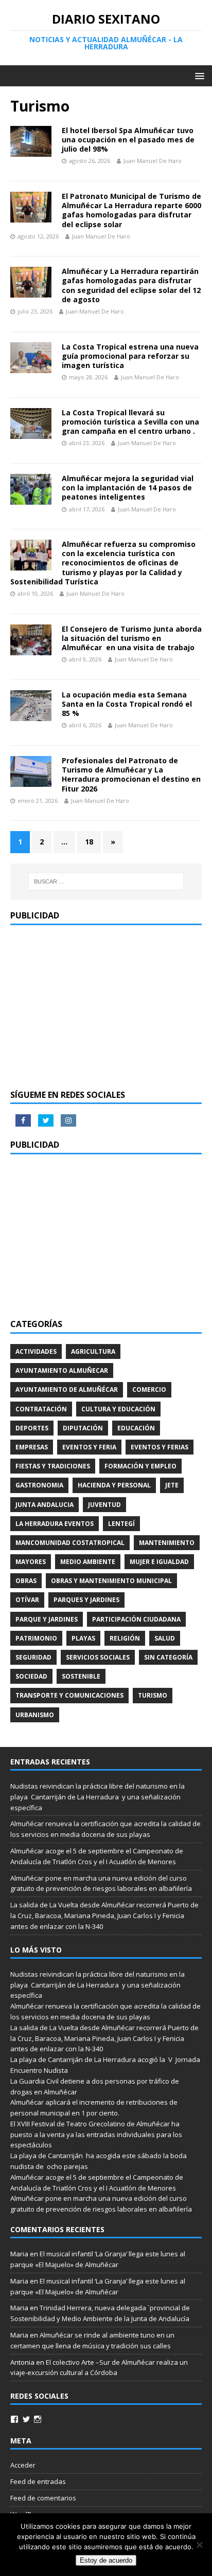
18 (89, 842)
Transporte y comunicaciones (69, 1695)
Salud (165, 1638)
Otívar (27, 1600)
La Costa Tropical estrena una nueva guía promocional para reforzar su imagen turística (130, 356)
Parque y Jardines (47, 1619)
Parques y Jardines (86, 1600)
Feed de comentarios (43, 2498)
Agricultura (93, 1351)
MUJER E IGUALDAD (159, 1562)
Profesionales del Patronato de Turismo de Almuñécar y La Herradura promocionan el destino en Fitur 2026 (131, 775)
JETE (172, 1485)
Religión (125, 1638)
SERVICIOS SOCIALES (98, 1657)
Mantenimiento (167, 1543)
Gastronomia (39, 1485)
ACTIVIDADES (36, 1351)
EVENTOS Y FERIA (89, 1447)
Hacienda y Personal (114, 1485)
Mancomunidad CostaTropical (70, 1543)
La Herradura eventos (55, 1524)
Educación (136, 1428)
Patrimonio (36, 1638)
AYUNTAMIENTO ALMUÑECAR (62, 1370)
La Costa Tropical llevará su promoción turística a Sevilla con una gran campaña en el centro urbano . (130, 422)
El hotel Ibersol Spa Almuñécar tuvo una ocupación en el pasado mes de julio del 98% (128, 140)
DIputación (83, 1428)
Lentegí (121, 1524)
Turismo (153, 1695)
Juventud (104, 1505)
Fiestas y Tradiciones (53, 1466)
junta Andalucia (45, 1505)
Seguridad (33, 1657)
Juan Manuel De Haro (153, 161)
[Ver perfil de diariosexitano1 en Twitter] (26, 2419)
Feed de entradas (38, 2481)
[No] (199, 2545)
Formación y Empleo (140, 1466)
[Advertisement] (106, 1007)
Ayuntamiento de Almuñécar (67, 1390)
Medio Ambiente (88, 1562)
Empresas (32, 1447)
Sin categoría (168, 1657)
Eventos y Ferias (160, 1447)
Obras (26, 1581)
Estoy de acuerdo (106, 2560)
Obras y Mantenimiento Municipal (111, 1581)
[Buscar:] (106, 881)
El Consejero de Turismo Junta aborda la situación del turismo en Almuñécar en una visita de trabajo (132, 638)
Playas (83, 1638)
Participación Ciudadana (136, 1619)
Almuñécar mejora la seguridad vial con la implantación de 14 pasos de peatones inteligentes (128, 487)
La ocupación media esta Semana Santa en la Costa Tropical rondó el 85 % (127, 704)
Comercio (149, 1390)
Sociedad (31, 1676)
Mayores (31, 1562)
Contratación (41, 1409)
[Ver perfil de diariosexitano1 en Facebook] (14, 2419)
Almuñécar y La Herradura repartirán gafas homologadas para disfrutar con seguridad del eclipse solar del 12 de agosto (131, 285)
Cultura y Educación (118, 1409)
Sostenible (81, 1676)
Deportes (32, 1428)
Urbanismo (35, 1715)
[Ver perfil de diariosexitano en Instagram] (38, 2419)
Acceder (23, 2465)
